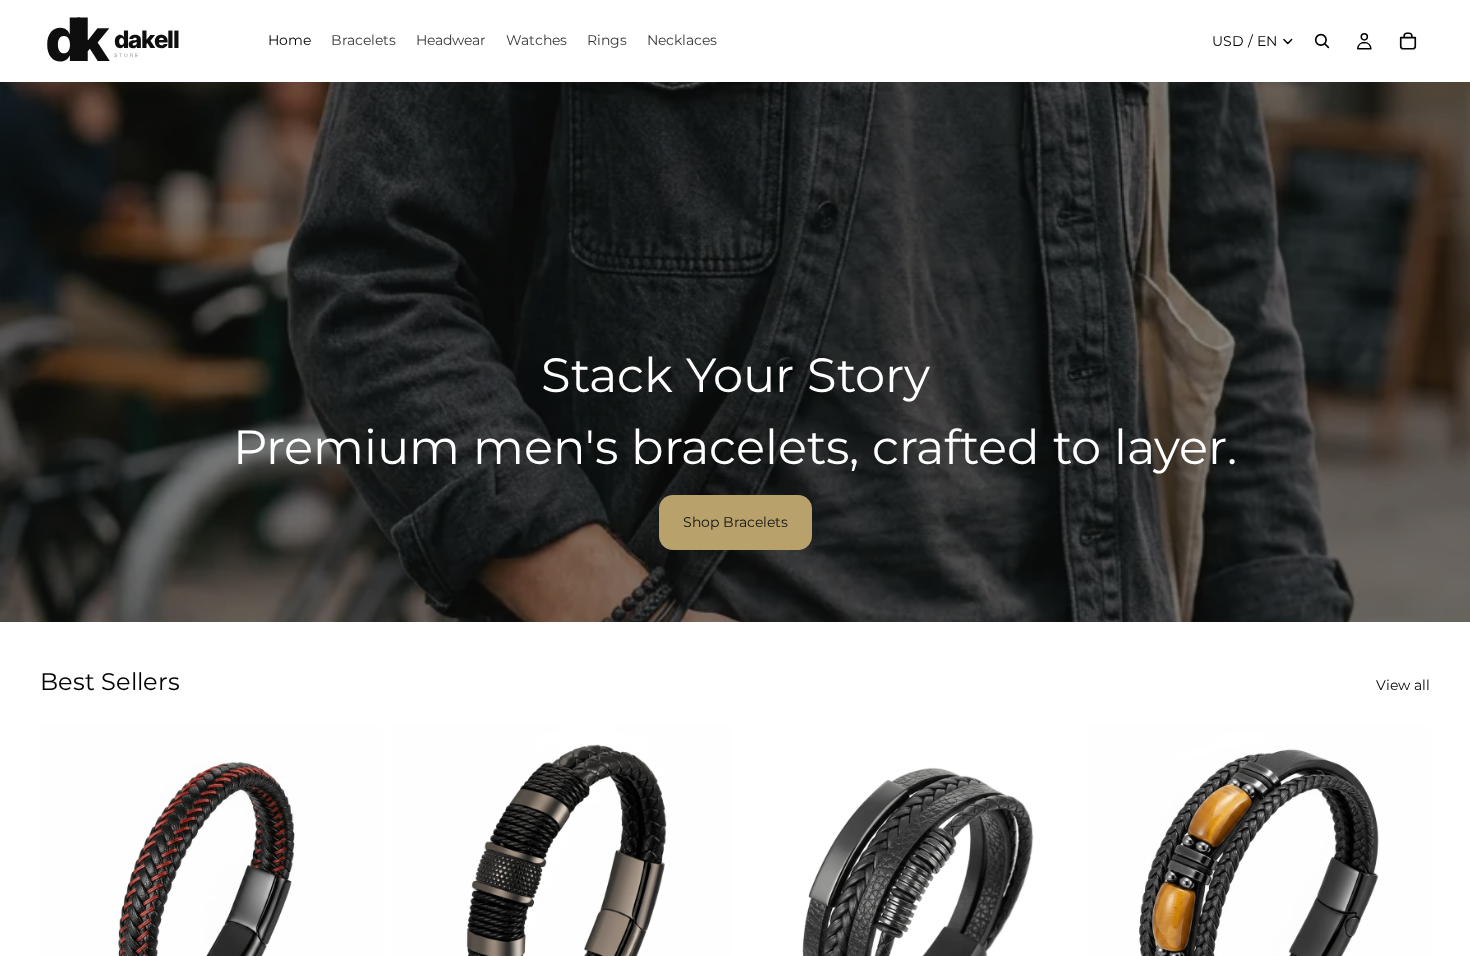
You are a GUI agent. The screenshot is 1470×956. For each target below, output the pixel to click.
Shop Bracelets (735, 522)
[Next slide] (352, 895)
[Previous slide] (70, 895)
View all (1403, 685)
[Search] (1322, 41)
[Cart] (1408, 41)
